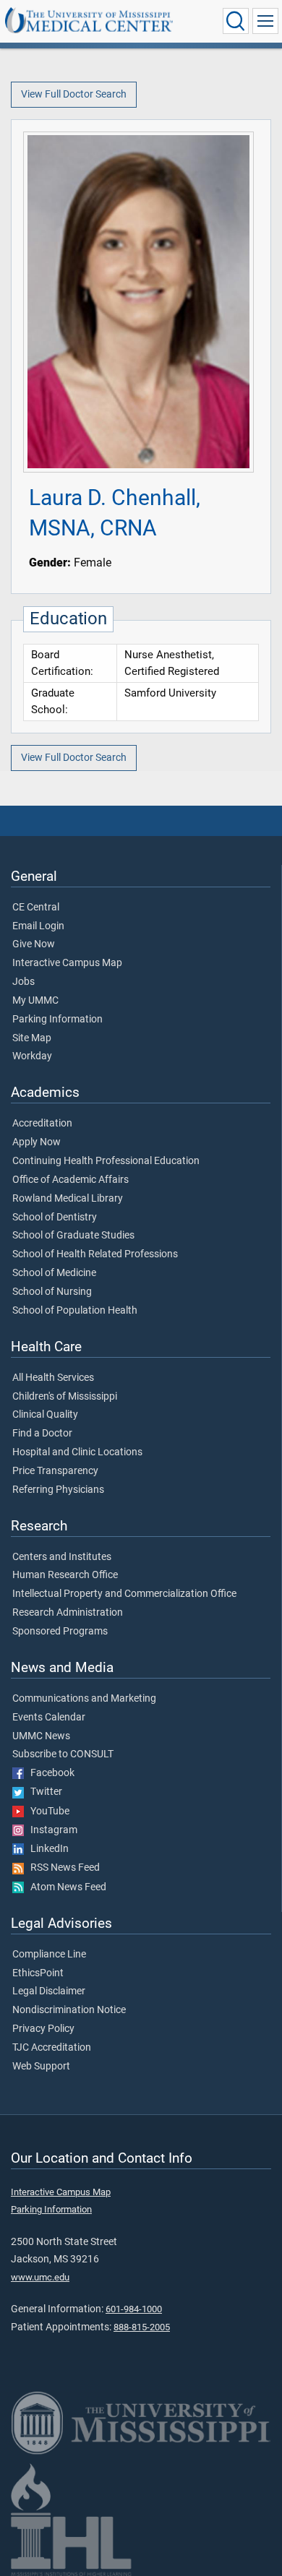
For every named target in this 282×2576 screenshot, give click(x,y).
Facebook (49, 1773)
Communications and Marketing (84, 1699)
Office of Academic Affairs (70, 1180)
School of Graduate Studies (73, 1236)
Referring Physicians (58, 1490)
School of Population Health (75, 1311)
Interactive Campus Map (67, 963)
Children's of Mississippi (65, 1397)
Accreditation (42, 1124)
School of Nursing (52, 1292)
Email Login (38, 926)
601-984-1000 (134, 2309)
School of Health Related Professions (95, 1254)
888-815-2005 (142, 2327)
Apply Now (37, 1142)
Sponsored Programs (60, 1632)
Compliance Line (49, 1955)
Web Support (41, 2067)
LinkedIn (46, 1849)
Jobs (23, 982)
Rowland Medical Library (68, 1199)
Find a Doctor (42, 1434)
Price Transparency (55, 1471)
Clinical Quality (45, 1415)
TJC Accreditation (52, 2048)
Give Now (34, 944)
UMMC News (41, 1736)
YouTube (47, 1812)
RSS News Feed (62, 1868)
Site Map (32, 1038)
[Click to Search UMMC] (236, 21)
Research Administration (68, 1613)
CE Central (36, 908)
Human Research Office (65, 1575)
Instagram (51, 1830)
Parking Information (57, 1020)
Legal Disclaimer (49, 1991)
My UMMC (35, 1001)
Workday (32, 1056)
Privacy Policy (43, 2029)
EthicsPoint (38, 1973)
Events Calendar (49, 1718)
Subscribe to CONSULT (63, 1754)
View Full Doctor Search (74, 94)
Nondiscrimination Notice (69, 2010)
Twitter (43, 1792)
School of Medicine (54, 1273)
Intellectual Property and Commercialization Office (124, 1594)
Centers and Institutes (62, 1557)
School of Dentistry (55, 1218)
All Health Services (53, 1378)
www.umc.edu (40, 2277)
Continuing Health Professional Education (106, 1161)
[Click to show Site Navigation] (265, 21)
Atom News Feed (65, 1887)
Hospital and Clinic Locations (77, 1452)
